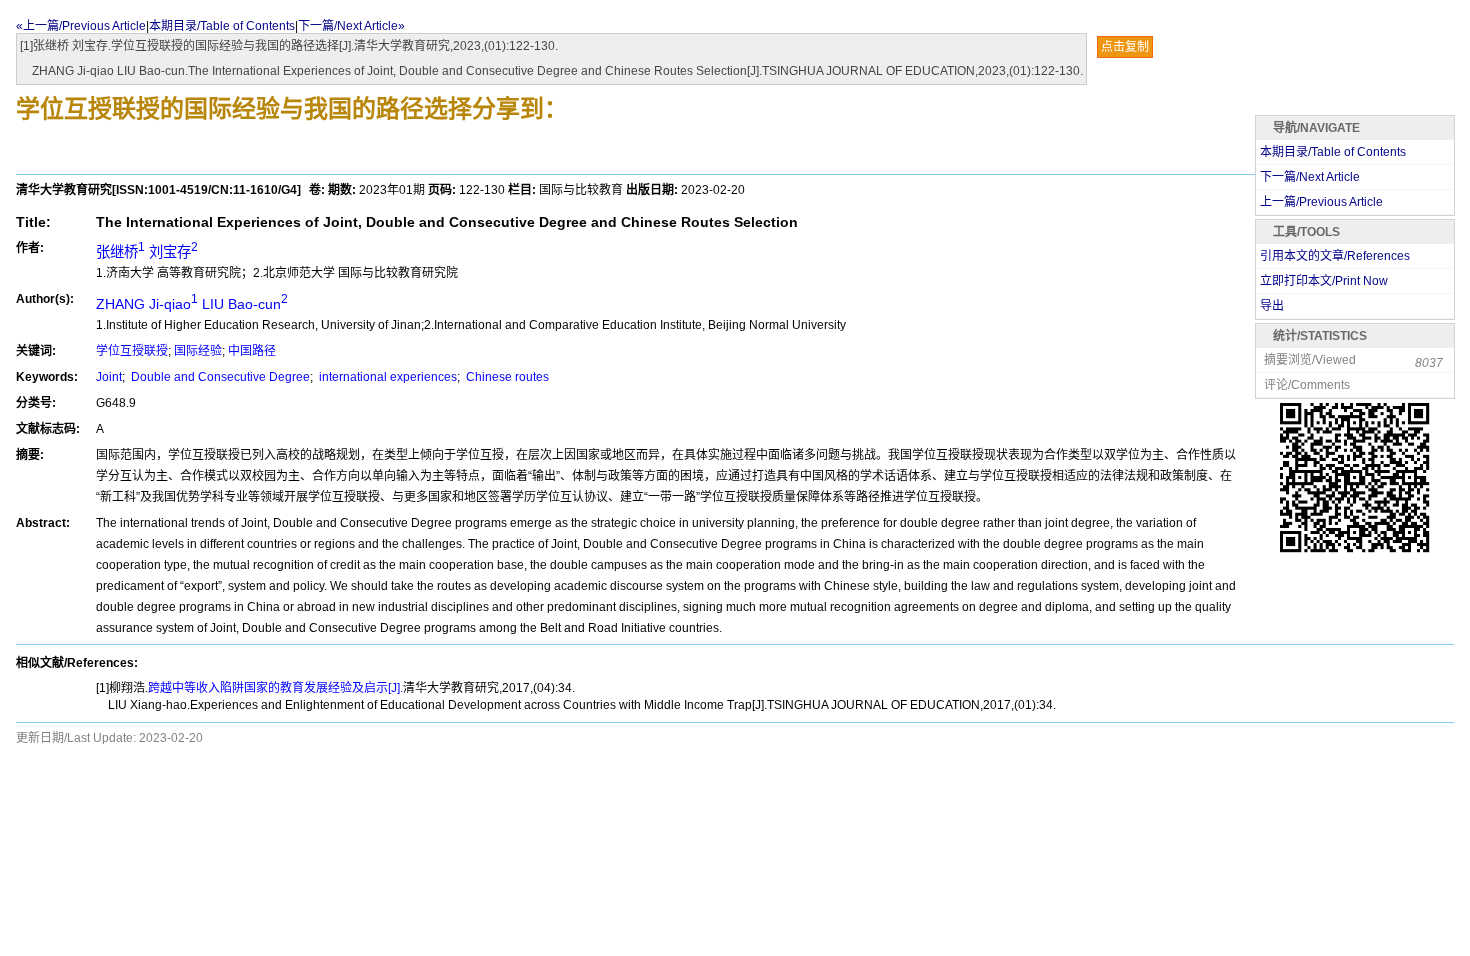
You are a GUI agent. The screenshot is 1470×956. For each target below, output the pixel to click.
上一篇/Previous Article (1321, 202)
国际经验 (198, 351)
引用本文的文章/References (1335, 256)
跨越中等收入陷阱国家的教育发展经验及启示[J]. (275, 688)
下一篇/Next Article (1310, 177)
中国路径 (252, 351)
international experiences (386, 377)
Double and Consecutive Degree (219, 377)
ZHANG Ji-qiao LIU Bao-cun (192, 304)
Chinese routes (506, 377)
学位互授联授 (132, 351)
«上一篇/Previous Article (81, 26)
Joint (109, 377)
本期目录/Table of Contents (222, 26)
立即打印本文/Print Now (1324, 281)
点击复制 (1125, 47)
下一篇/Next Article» (351, 26)
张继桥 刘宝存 (147, 252)
